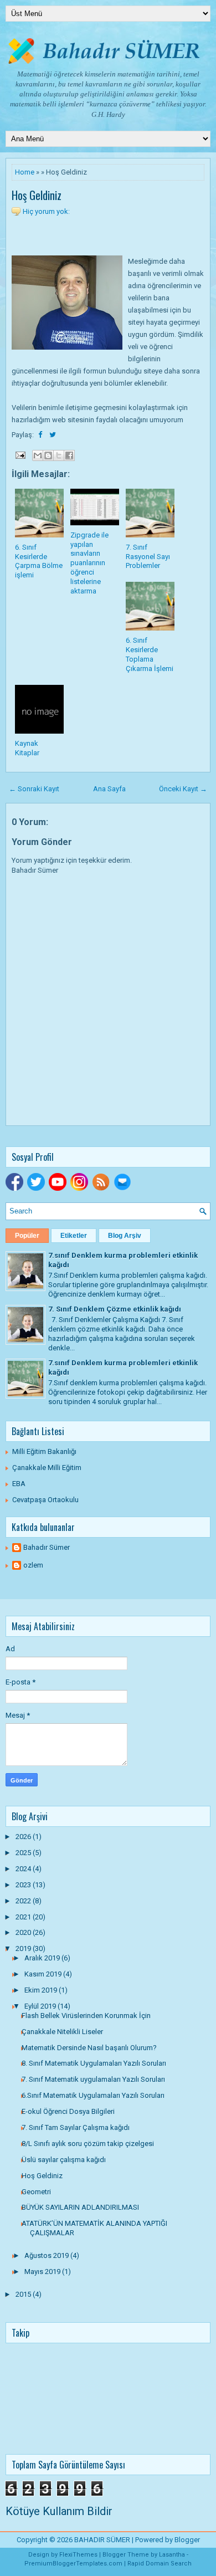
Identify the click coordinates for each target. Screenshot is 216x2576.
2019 (24, 1948)
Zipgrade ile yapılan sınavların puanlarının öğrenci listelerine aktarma (89, 563)
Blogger (187, 2540)
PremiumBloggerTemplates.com (73, 2564)
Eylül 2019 (41, 2006)
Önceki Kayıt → (183, 789)
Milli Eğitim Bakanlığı (44, 1451)
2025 (24, 1853)
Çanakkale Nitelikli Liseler (62, 2032)
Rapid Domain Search (160, 2564)
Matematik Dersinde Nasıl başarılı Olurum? (89, 2048)
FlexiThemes (78, 2555)
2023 (24, 1885)
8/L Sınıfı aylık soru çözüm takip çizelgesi (88, 2144)
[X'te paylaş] (59, 455)
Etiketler (74, 1236)
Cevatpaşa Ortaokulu (45, 1500)
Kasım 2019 (44, 1974)
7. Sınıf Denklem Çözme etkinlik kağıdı (115, 1309)
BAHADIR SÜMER (102, 2540)
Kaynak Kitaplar (27, 748)
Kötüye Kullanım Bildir (59, 2511)
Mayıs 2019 (43, 2272)
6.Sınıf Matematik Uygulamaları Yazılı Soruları (93, 2095)
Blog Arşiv (125, 1236)
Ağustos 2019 (47, 2255)
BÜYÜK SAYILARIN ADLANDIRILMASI (80, 2207)
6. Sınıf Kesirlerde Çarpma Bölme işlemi (39, 561)
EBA (19, 1484)
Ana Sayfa (109, 789)
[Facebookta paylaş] (41, 435)
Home (25, 172)
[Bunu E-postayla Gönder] (38, 455)
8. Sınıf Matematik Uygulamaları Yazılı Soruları (94, 2063)
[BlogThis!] (48, 455)
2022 (24, 1901)
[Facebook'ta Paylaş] (69, 455)
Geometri (36, 2192)
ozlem (33, 1565)
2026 (24, 1837)
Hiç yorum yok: (46, 211)
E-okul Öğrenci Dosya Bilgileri (68, 2111)
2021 (24, 1917)
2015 (24, 2294)
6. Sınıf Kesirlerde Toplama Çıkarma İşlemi (150, 654)
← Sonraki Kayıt (34, 789)
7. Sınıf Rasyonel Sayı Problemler (148, 557)
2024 (24, 1869)
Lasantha (172, 2555)
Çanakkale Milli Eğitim (47, 1468)
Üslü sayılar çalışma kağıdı (64, 2160)
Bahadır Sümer (47, 1547)
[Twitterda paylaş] (53, 435)
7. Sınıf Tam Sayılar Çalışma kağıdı (76, 2127)
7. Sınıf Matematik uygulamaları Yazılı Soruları (93, 2079)
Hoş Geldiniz (37, 195)
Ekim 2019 (42, 1990)
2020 (24, 1932)
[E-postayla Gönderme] (19, 455)
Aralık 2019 (43, 1958)
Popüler (27, 1236)
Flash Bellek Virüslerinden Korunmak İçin (86, 2016)
